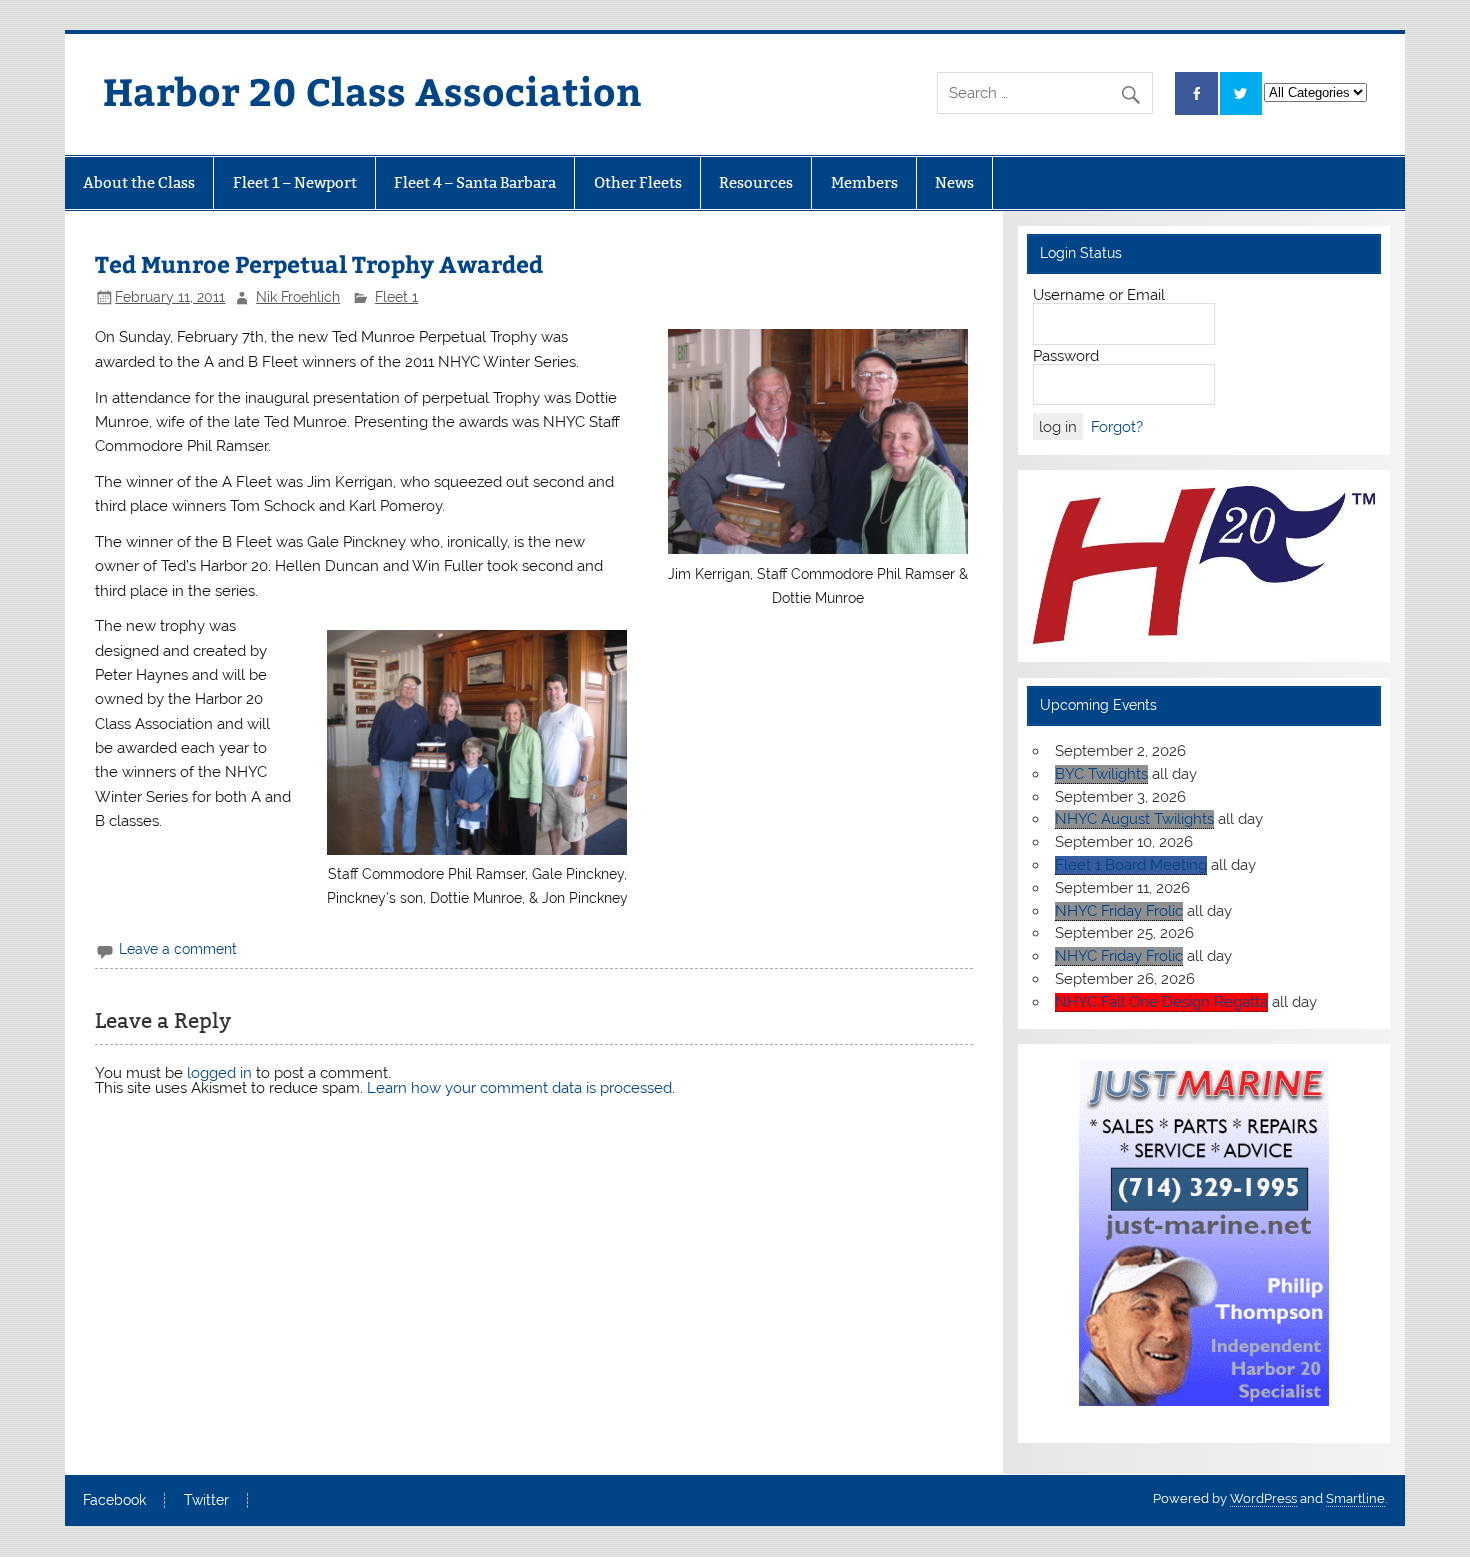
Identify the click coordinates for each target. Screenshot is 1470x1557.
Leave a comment (178, 949)
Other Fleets (638, 182)
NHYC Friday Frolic (1119, 911)
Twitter (206, 1501)
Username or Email (1099, 295)
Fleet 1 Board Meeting (1131, 865)
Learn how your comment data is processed (519, 1088)
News (954, 182)
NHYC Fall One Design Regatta (1161, 1002)
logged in (219, 1073)
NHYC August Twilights (1134, 819)
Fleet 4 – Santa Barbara (475, 182)
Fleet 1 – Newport (295, 182)
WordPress (1263, 1498)
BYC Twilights (1101, 774)
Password (1066, 356)
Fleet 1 (396, 297)
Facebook (114, 1501)
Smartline (1355, 1498)
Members (864, 182)
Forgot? (1117, 427)
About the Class (139, 182)
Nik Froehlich (298, 297)
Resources (756, 182)
